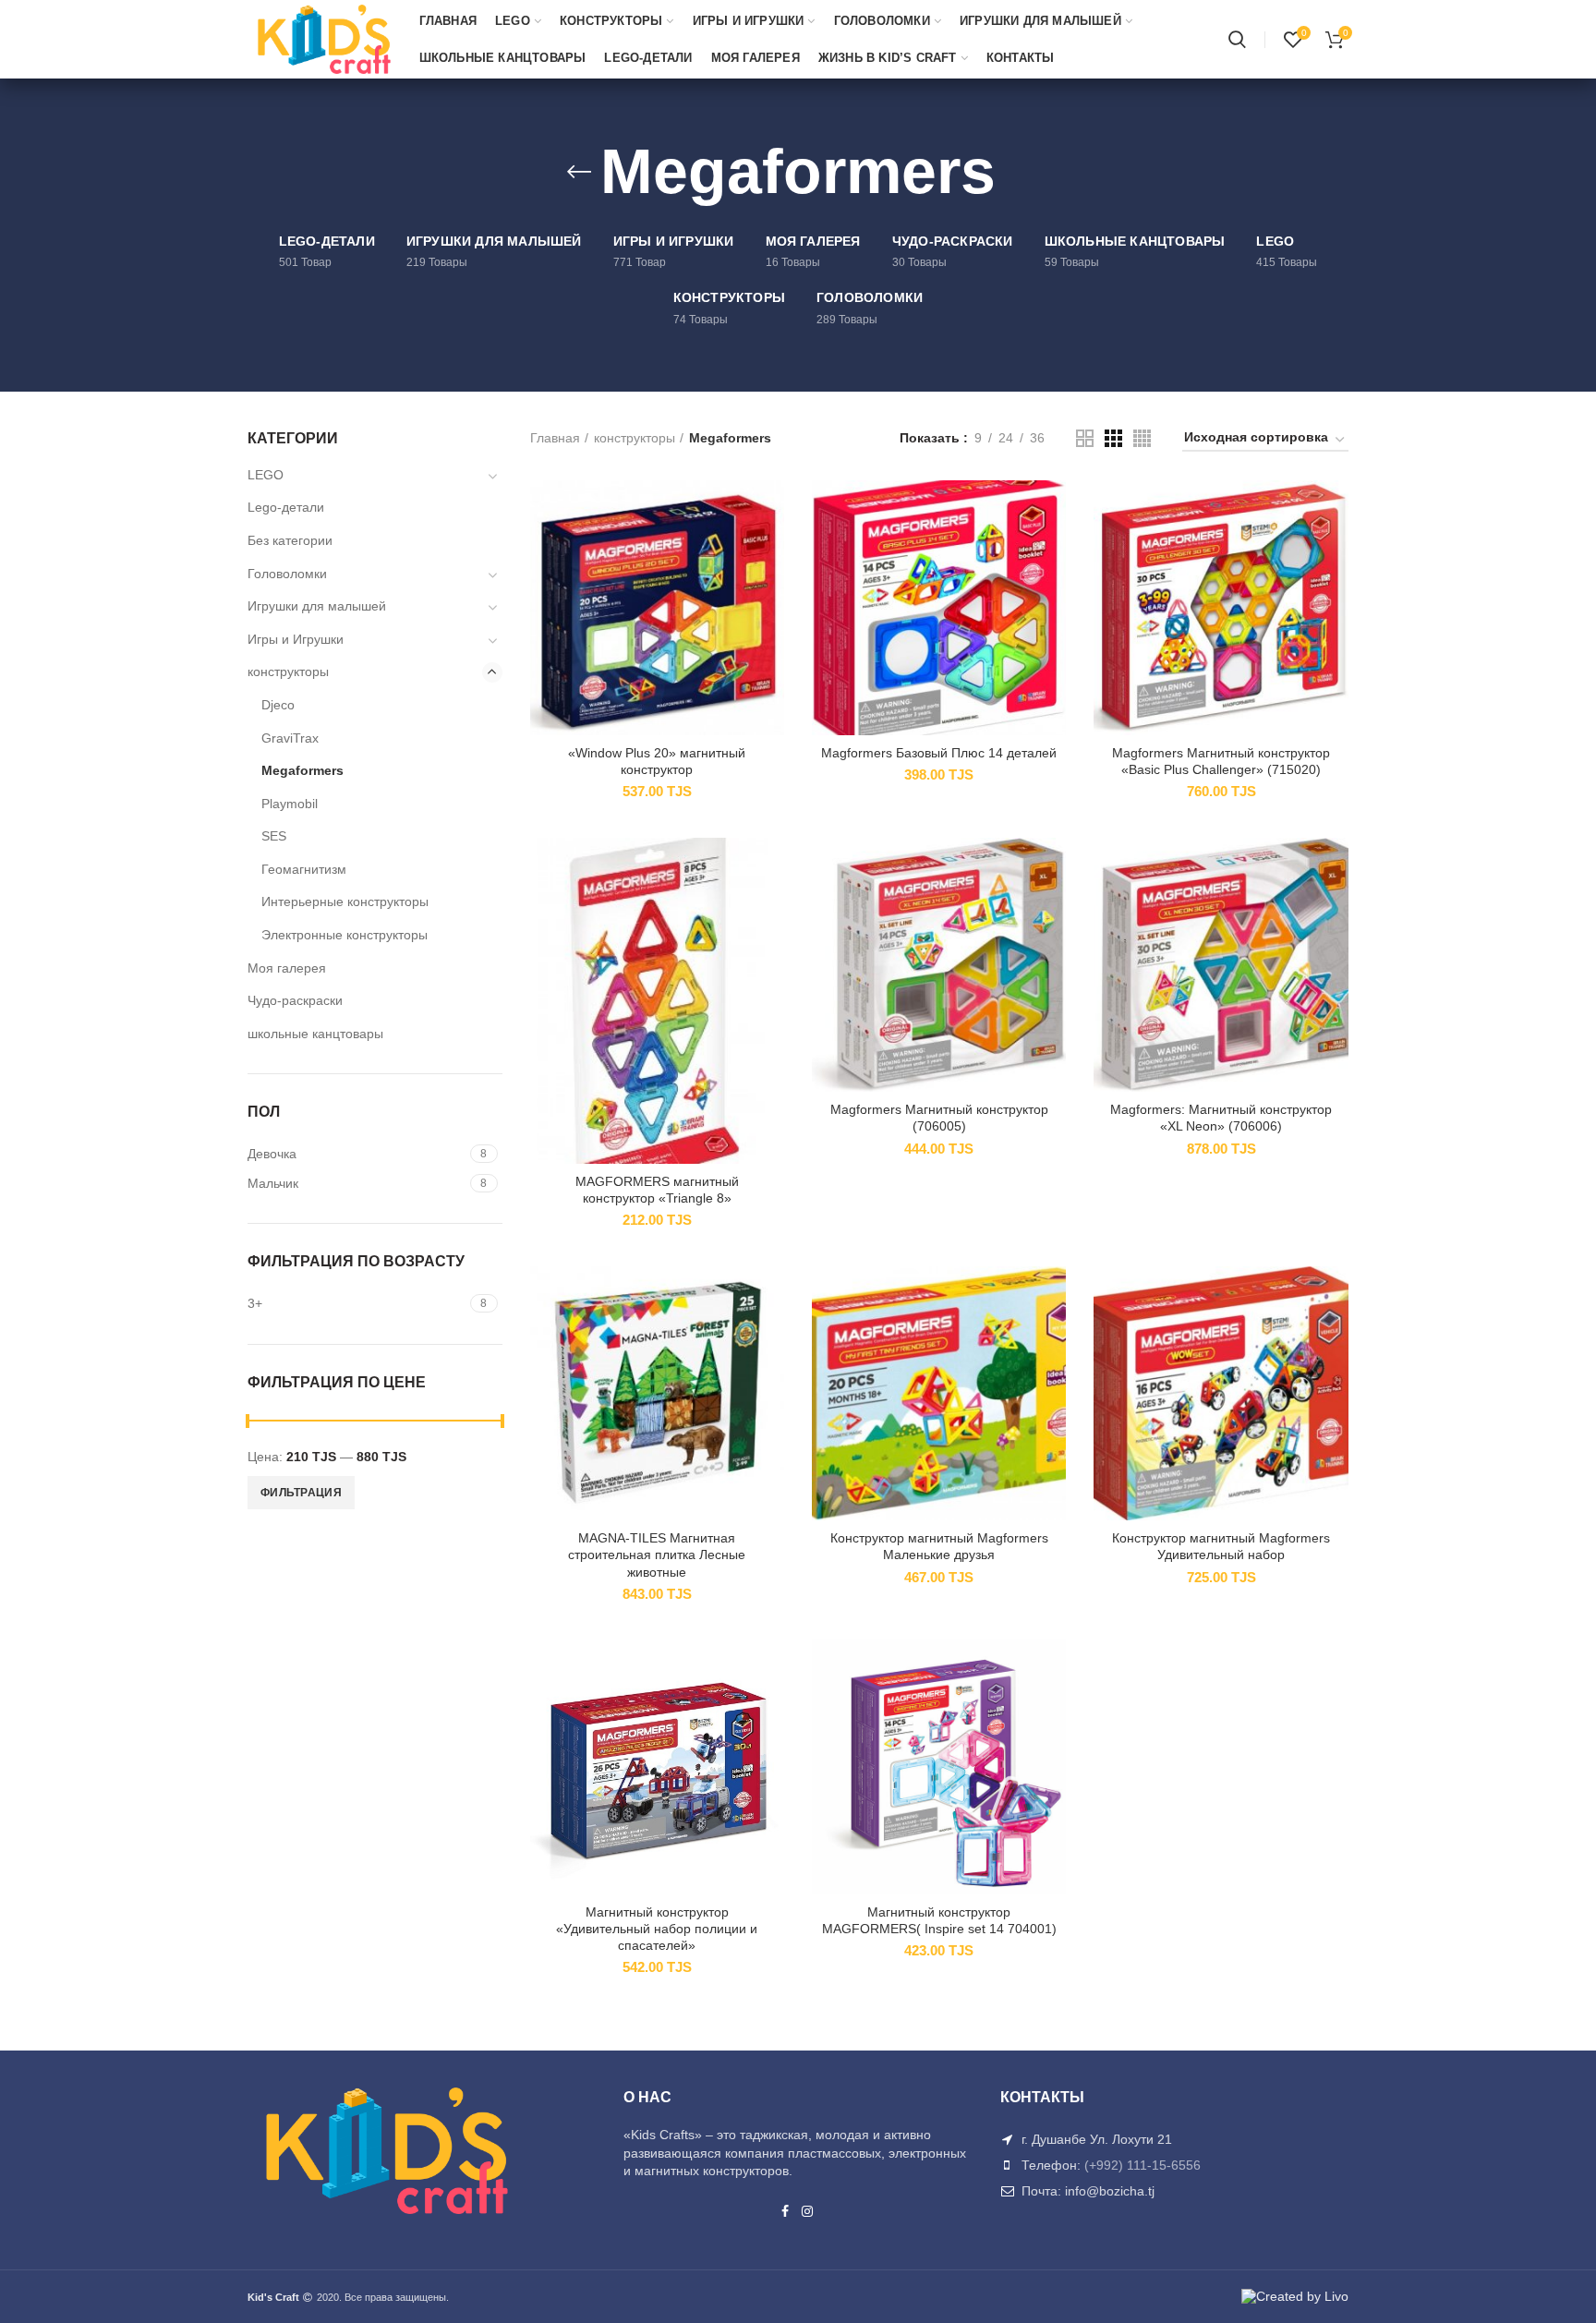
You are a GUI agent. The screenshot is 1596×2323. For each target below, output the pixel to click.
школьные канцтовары (315, 1034)
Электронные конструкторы (345, 935)
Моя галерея (287, 968)
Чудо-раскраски (295, 1000)
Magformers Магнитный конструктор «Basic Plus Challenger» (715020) (1221, 761)
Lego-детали (286, 507)
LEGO (266, 475)
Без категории (290, 540)
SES (274, 836)
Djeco (278, 705)
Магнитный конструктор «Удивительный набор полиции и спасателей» (657, 1929)
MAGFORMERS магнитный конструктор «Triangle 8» (657, 1190)
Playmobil (290, 804)
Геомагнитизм (304, 869)
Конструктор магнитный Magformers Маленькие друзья (939, 1546)
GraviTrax (290, 738)
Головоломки (287, 574)
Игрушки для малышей (317, 606)
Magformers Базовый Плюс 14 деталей (939, 753)
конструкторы (635, 438)
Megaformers (302, 770)
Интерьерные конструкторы (345, 901)
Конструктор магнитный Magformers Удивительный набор (1221, 1546)
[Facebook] (785, 2211)
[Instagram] (808, 2211)
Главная (555, 438)
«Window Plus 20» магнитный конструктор (657, 761)
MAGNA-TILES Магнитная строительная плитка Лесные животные (657, 1555)
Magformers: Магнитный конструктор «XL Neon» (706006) (1221, 1118)
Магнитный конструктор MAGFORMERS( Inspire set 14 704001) (939, 1920)
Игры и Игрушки (296, 639)
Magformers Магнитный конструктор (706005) (939, 1118)
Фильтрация (301, 1493)
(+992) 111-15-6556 (1143, 2165)
